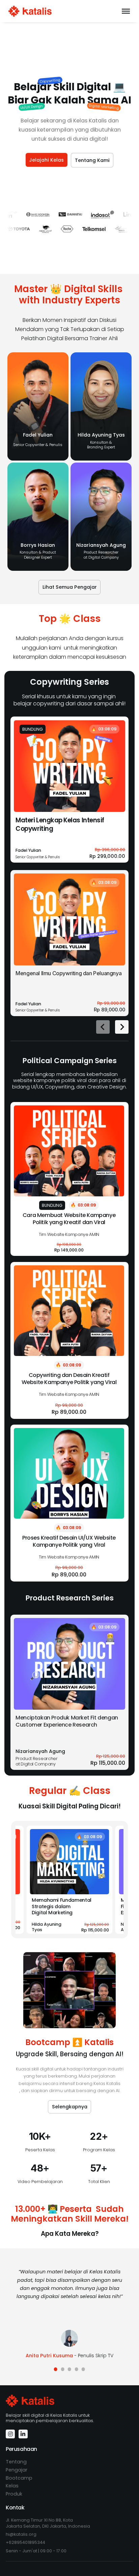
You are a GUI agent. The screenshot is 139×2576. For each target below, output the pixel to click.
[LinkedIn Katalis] (23, 2434)
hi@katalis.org (21, 2534)
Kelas (12, 2486)
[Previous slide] (103, 1027)
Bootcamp (19, 2478)
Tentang (16, 2462)
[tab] (56, 2369)
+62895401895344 (25, 2542)
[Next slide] (122, 1027)
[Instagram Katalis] (10, 2434)
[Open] (126, 11)
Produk (14, 2494)
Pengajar (17, 2470)
